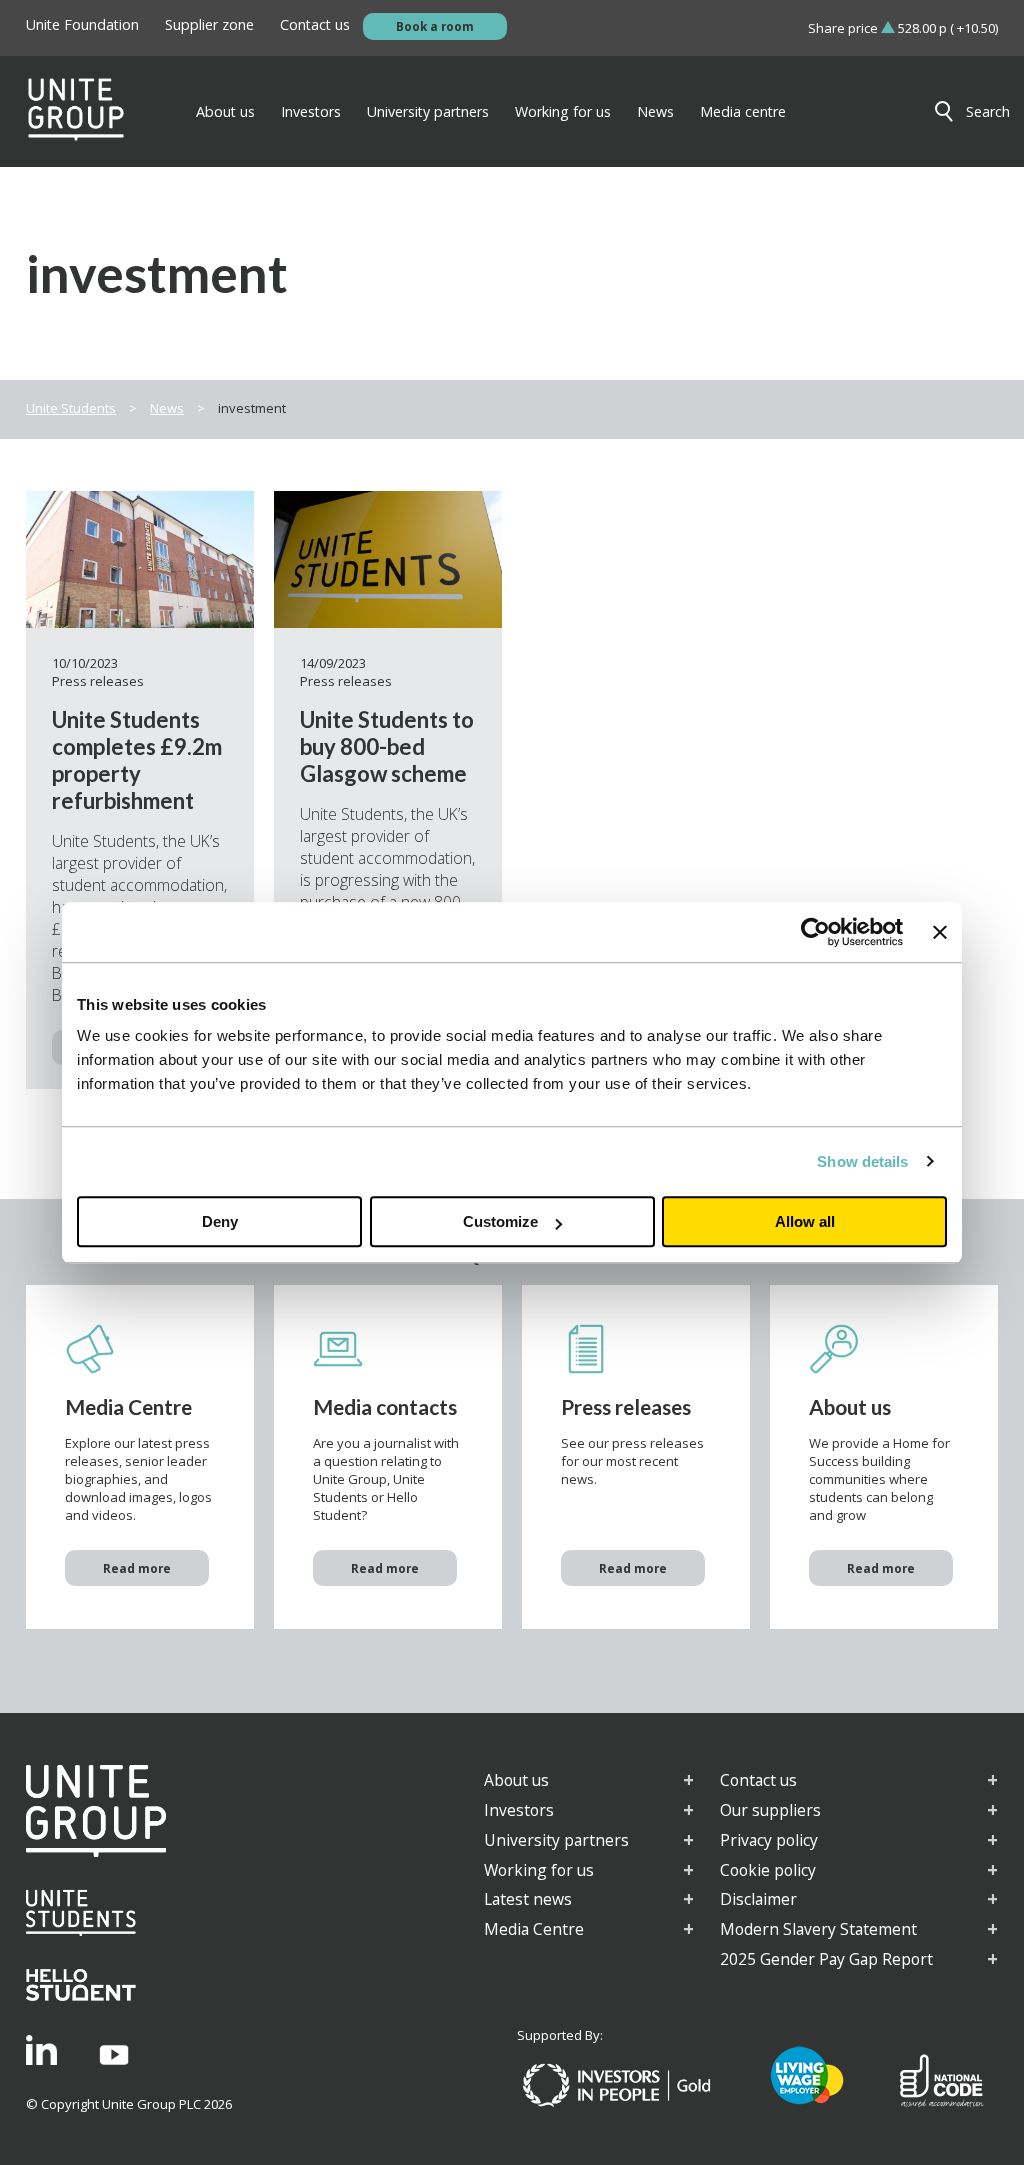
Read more (137, 1568)
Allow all (805, 1221)
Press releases (98, 681)
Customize (500, 1221)
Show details (862, 1161)
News (167, 408)
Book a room (435, 26)
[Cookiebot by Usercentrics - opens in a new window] (815, 932)
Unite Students (71, 408)
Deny (220, 1221)
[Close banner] (940, 932)
